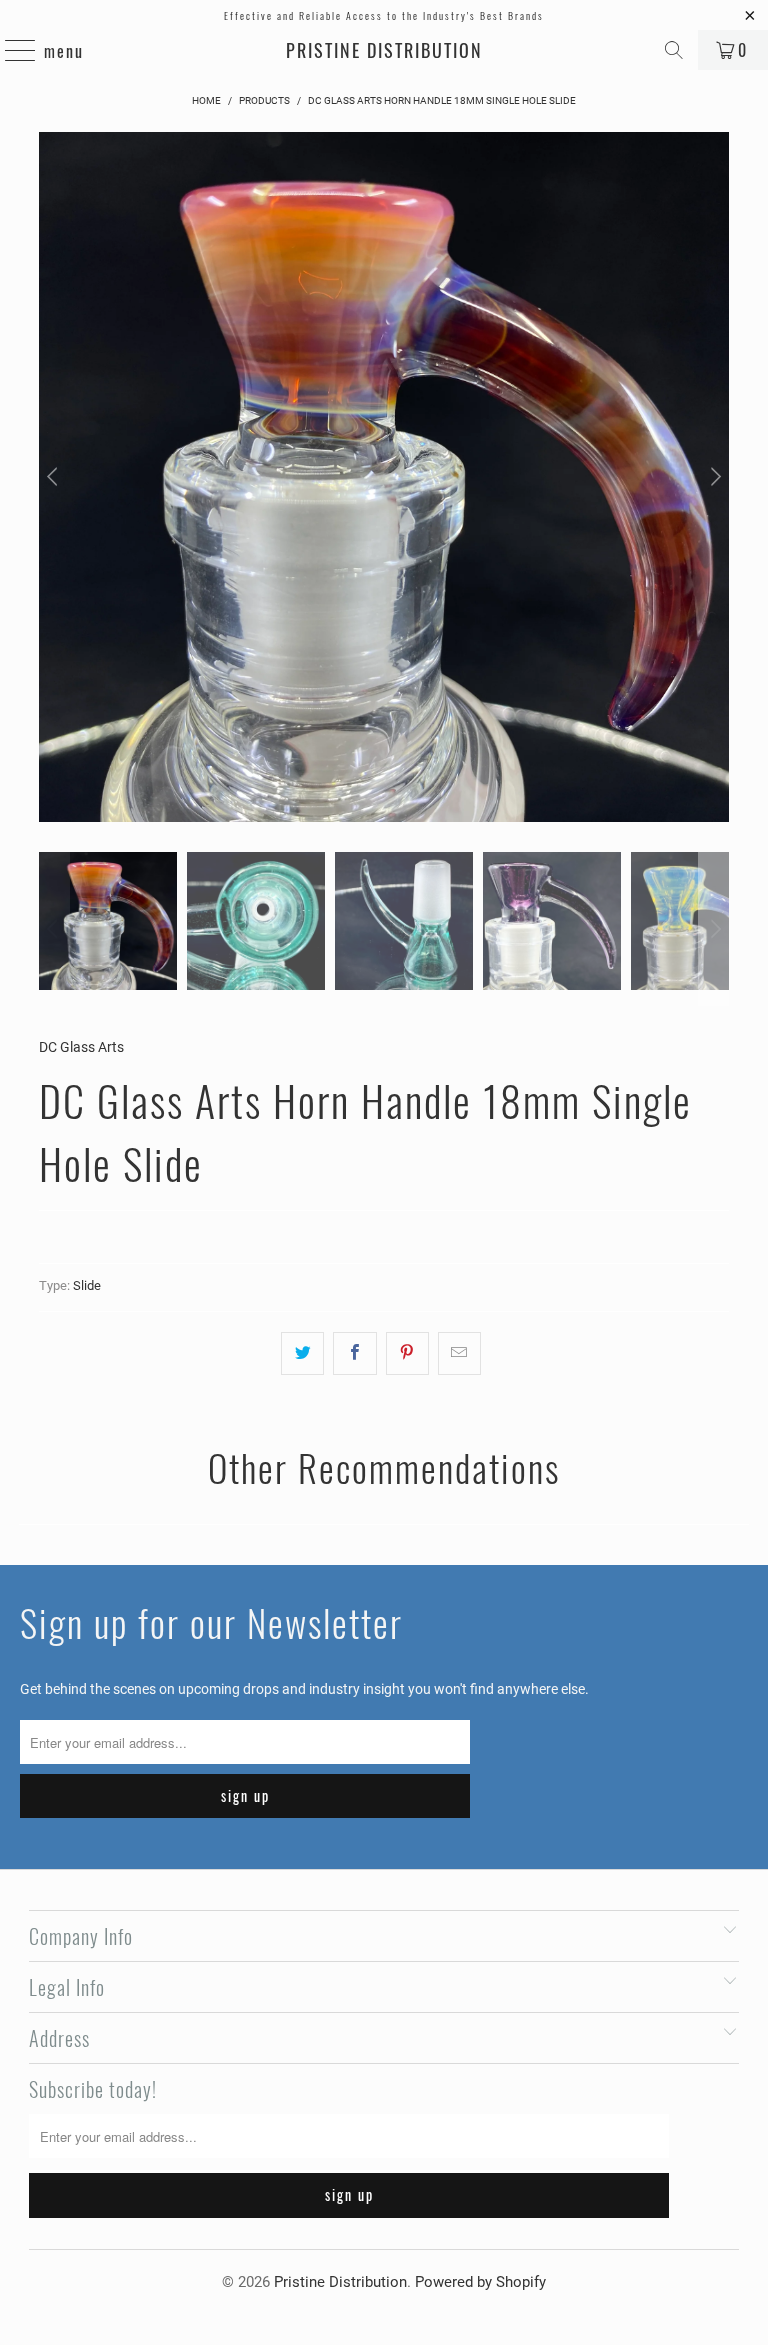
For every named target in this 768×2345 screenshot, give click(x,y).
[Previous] (54, 477)
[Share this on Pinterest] (407, 1353)
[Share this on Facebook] (354, 1353)
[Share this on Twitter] (302, 1353)
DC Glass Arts (81, 1047)
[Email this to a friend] (459, 1353)
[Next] (714, 477)
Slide (87, 1285)
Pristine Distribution (384, 50)
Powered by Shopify (480, 2282)
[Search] (674, 50)
